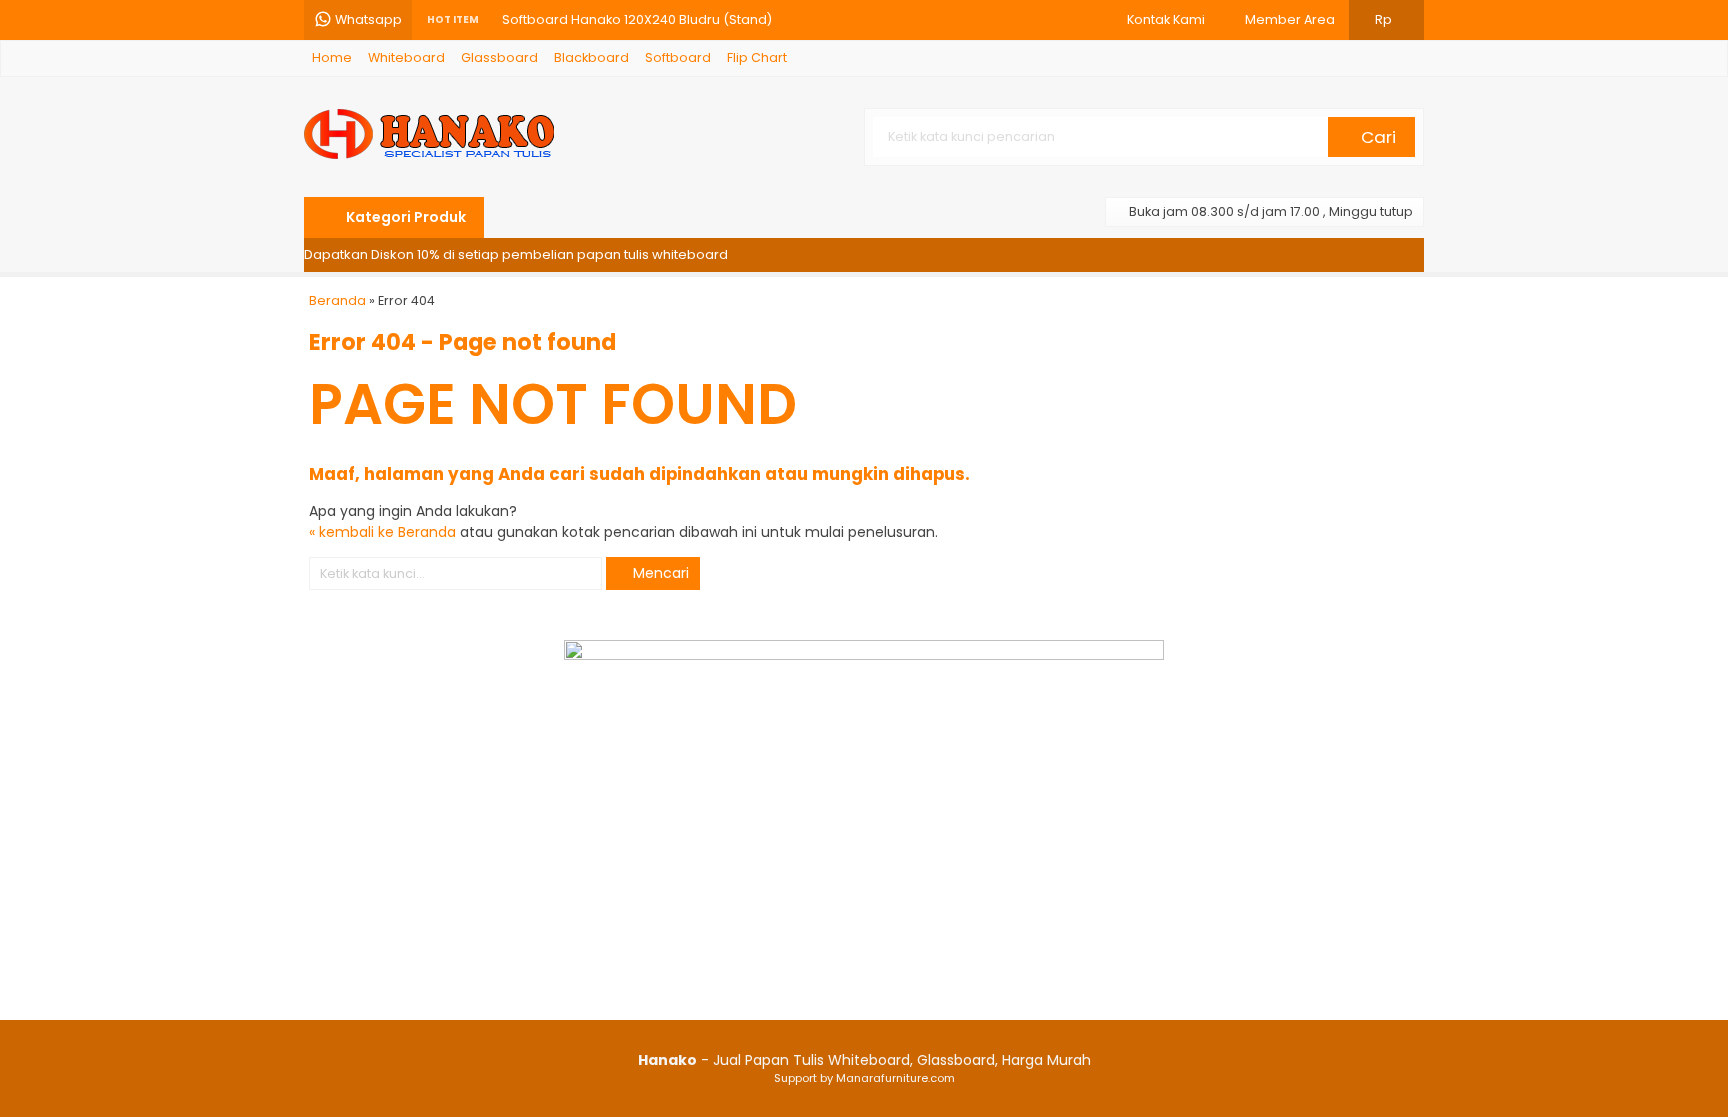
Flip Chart (757, 57)
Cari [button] (1376, 137)
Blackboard (591, 57)
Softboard (678, 57)
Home (332, 57)
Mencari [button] (659, 573)
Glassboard (499, 57)
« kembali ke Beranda (382, 532)
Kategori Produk (404, 217)
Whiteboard (406, 57)
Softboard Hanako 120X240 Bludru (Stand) (637, 19)
